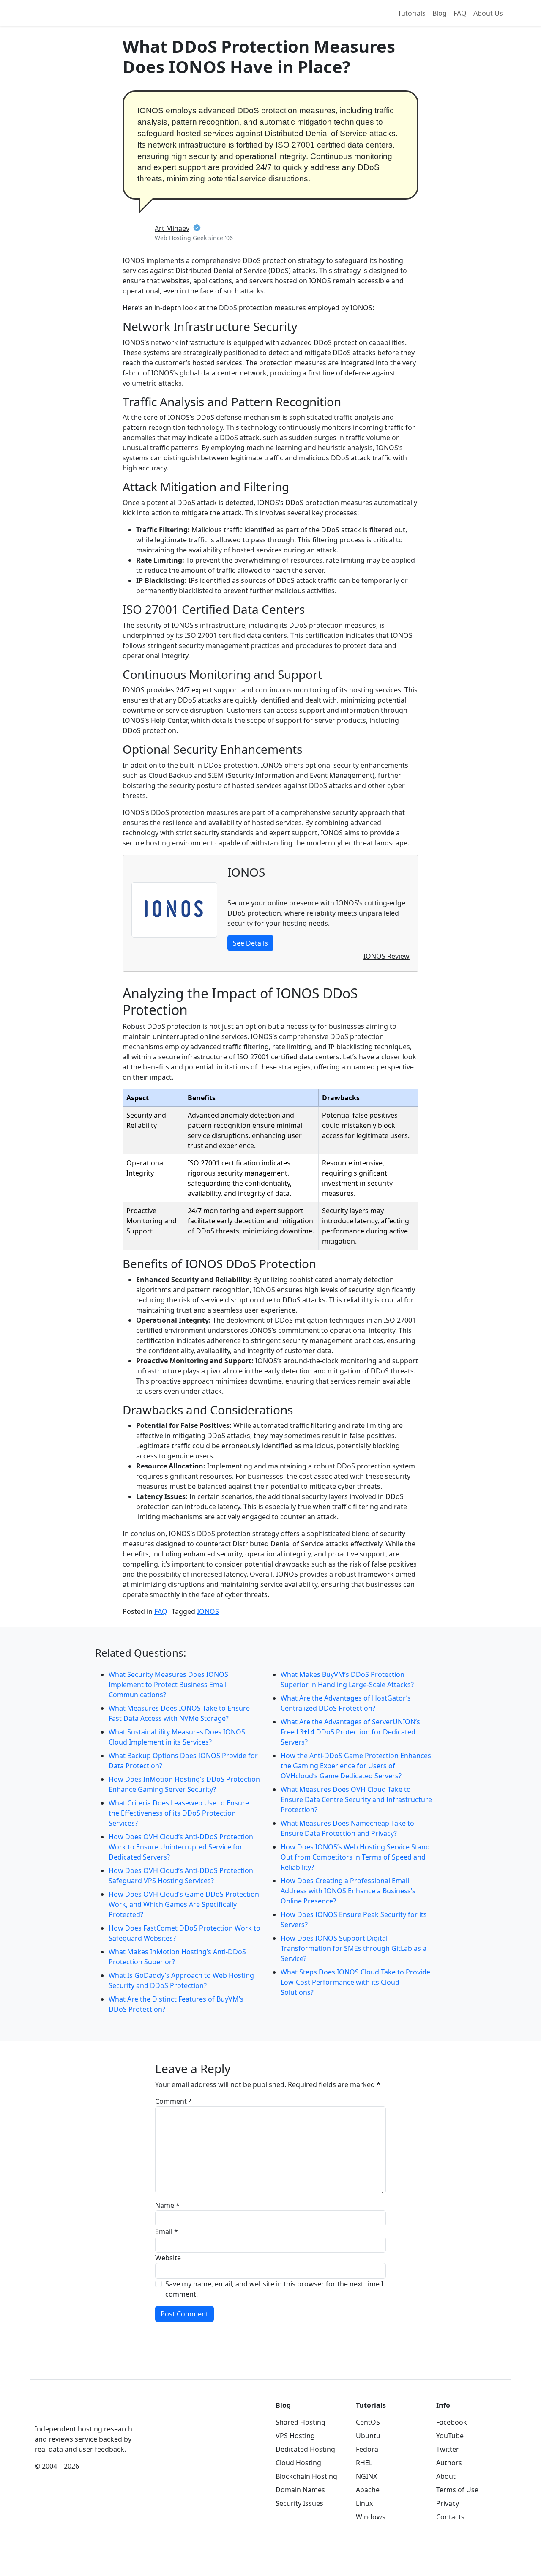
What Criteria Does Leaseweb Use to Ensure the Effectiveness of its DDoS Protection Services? (179, 1813)
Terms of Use (457, 2490)
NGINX (366, 2476)
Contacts (450, 2517)
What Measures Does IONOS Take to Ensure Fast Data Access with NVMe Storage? (179, 1713)
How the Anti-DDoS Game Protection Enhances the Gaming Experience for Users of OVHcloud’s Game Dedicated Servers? (356, 1766)
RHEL (364, 2463)
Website (168, 2258)
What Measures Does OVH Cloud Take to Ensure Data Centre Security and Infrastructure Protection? (356, 1799)
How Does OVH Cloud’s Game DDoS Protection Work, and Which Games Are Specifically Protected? (184, 1904)
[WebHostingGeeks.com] (54, 2411)
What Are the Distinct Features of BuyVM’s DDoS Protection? (176, 2004)
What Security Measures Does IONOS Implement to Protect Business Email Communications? (168, 1685)
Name (167, 2205)
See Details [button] (250, 943)
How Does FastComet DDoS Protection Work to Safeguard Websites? (184, 1933)
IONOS (208, 1611)
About (446, 2476)
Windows (371, 2517)
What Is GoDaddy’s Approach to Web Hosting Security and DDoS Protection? (181, 1980)
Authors (449, 2463)
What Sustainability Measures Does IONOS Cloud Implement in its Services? (177, 1737)
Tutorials (412, 13)
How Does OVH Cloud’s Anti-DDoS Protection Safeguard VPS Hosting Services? (181, 1876)
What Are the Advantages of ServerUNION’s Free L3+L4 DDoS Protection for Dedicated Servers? (350, 1732)
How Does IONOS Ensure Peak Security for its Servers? (354, 1920)
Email (167, 2231)
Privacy (448, 2503)
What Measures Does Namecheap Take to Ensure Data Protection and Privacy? (347, 1828)
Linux (364, 2503)
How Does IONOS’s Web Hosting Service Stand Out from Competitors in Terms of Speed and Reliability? (355, 1857)
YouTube (450, 2436)
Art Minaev (172, 228)
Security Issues (299, 2503)
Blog (440, 13)
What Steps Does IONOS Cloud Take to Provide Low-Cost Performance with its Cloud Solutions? (355, 1982)
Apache (368, 2490)
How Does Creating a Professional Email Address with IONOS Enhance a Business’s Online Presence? (348, 1891)
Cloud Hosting (298, 2463)
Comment (174, 2101)
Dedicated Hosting (305, 2449)
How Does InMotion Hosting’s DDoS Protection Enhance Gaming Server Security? (184, 1784)
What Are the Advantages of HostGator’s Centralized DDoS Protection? (346, 1703)
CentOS (368, 2422)
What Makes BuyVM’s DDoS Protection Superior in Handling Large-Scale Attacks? (347, 1679)
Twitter (448, 2449)
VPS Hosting (295, 2436)
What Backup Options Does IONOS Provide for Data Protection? (183, 1761)
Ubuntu (368, 2436)
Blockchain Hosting (306, 2476)
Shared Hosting (301, 2422)
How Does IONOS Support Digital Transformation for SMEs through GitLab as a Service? (354, 1948)
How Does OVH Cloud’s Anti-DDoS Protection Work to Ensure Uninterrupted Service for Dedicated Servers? (181, 1847)
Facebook (452, 2422)
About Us (488, 13)
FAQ (460, 13)
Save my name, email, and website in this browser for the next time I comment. (274, 2289)
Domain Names (300, 2490)
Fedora (367, 2449)
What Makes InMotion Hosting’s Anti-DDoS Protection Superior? (177, 1957)
